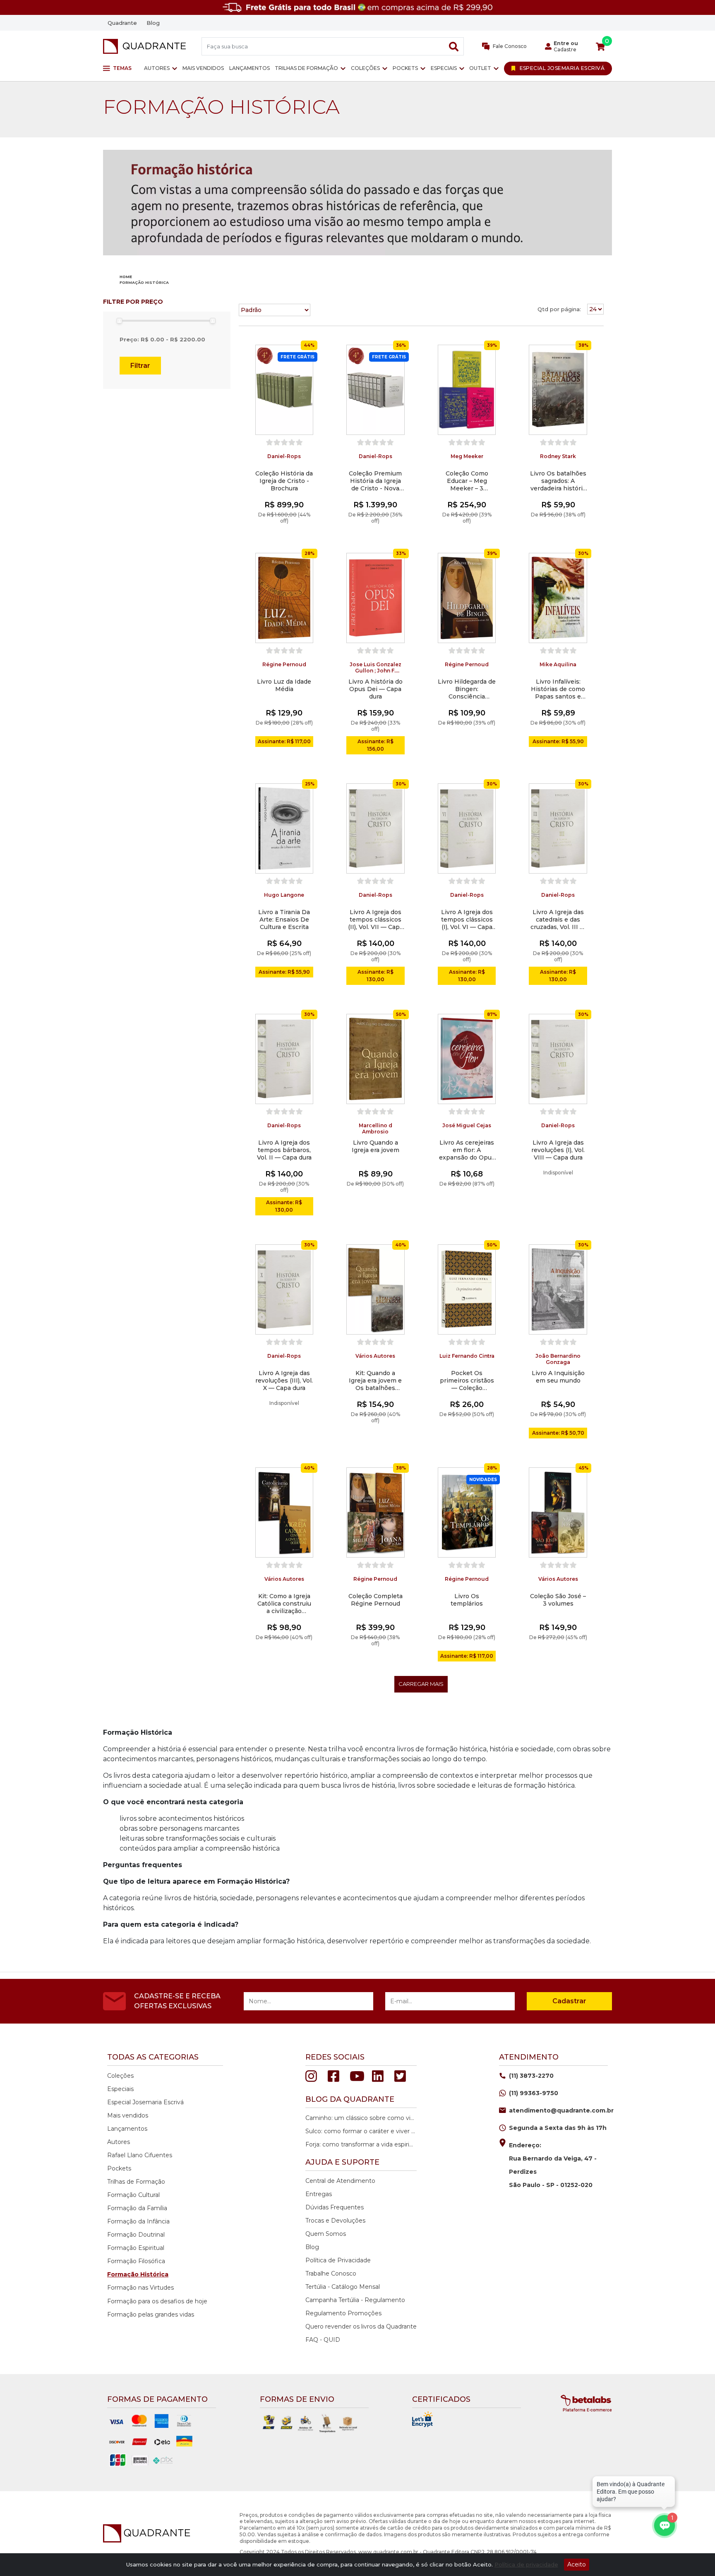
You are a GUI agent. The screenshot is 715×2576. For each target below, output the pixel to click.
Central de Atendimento (340, 2181)
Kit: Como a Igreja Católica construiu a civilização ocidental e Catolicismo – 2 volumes (284, 1604)
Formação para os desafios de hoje (157, 2301)
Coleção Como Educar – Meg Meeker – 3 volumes (467, 481)
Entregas (319, 2194)
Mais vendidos (203, 68)
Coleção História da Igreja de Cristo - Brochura (284, 481)
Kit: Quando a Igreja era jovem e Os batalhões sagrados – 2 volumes (375, 1380)
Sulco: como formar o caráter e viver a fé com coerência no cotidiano (360, 2131)
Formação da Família (137, 2208)
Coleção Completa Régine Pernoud (375, 1600)
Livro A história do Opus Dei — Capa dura (375, 689)
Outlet (480, 68)
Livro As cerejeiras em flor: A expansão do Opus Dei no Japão (467, 1150)
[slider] (119, 321)
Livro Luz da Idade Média (284, 685)
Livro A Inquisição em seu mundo (558, 1377)
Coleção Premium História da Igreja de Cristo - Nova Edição (375, 481)
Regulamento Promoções (343, 2313)
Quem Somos (326, 2234)
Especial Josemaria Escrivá (145, 2102)
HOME (126, 277)
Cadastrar (569, 2001)
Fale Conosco (509, 46)
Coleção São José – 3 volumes (558, 1600)
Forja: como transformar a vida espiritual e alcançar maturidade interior (360, 2144)
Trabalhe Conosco (331, 2274)
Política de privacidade (526, 2564)
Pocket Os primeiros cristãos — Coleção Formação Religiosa (467, 1380)
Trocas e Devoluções (335, 2221)
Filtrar (140, 366)
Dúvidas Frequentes (335, 2207)
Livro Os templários (467, 1600)
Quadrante (122, 23)
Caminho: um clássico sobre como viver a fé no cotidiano (360, 2118)
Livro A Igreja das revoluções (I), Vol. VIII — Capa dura (558, 1150)
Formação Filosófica (136, 2261)
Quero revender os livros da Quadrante (361, 2326)
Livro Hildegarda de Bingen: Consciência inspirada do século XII (467, 689)
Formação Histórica (138, 2274)
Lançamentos (250, 68)
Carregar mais (421, 1684)
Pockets (405, 68)
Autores (157, 68)
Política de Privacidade (338, 2260)
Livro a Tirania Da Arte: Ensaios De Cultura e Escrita (284, 919)
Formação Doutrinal (136, 2235)
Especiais (444, 68)
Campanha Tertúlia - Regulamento (355, 2300)
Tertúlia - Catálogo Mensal (343, 2287)
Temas (122, 68)
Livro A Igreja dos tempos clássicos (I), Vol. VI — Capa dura (467, 919)
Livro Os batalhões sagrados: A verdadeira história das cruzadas (558, 481)
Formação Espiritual (136, 2248)
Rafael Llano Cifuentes (140, 2155)
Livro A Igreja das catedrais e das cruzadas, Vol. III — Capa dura (558, 919)
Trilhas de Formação (306, 68)
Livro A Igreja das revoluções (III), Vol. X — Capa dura (284, 1380)
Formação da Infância (138, 2221)
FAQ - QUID (323, 2340)
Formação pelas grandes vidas (151, 2314)
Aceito (577, 2564)
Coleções (365, 68)
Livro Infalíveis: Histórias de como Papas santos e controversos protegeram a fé (558, 689)
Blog (153, 23)
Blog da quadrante (350, 2099)
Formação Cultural (133, 2195)
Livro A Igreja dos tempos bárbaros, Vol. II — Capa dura (284, 1150)
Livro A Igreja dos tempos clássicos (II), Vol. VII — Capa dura (375, 919)
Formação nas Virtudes (140, 2288)
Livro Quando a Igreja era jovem (375, 1146)
